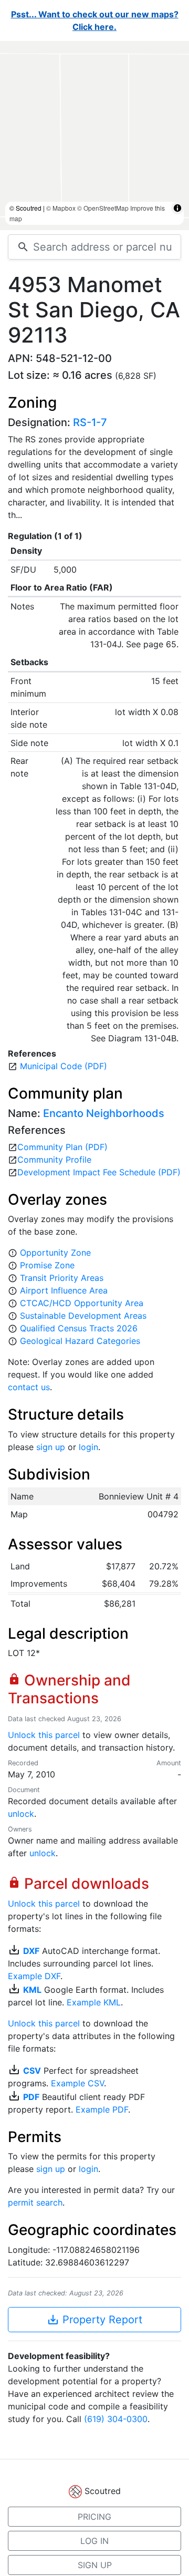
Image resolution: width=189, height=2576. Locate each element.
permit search (35, 2202)
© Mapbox (61, 208)
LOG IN (94, 2541)
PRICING (94, 2517)
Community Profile (54, 1160)
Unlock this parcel (44, 1735)
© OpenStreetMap (103, 208)
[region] (94, 136)
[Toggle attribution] (177, 208)
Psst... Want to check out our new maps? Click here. (95, 20)
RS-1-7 (90, 422)
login (88, 1447)
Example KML (94, 2002)
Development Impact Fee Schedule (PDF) (99, 1172)
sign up (51, 1447)
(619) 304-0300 (116, 2419)
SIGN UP (95, 2565)
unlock (21, 1814)
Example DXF (34, 1976)
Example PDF (102, 2109)
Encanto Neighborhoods (104, 1113)
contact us (29, 1387)
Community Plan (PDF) (62, 1147)
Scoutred (103, 2491)
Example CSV (77, 2083)
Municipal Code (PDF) (64, 1066)
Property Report (94, 2320)
